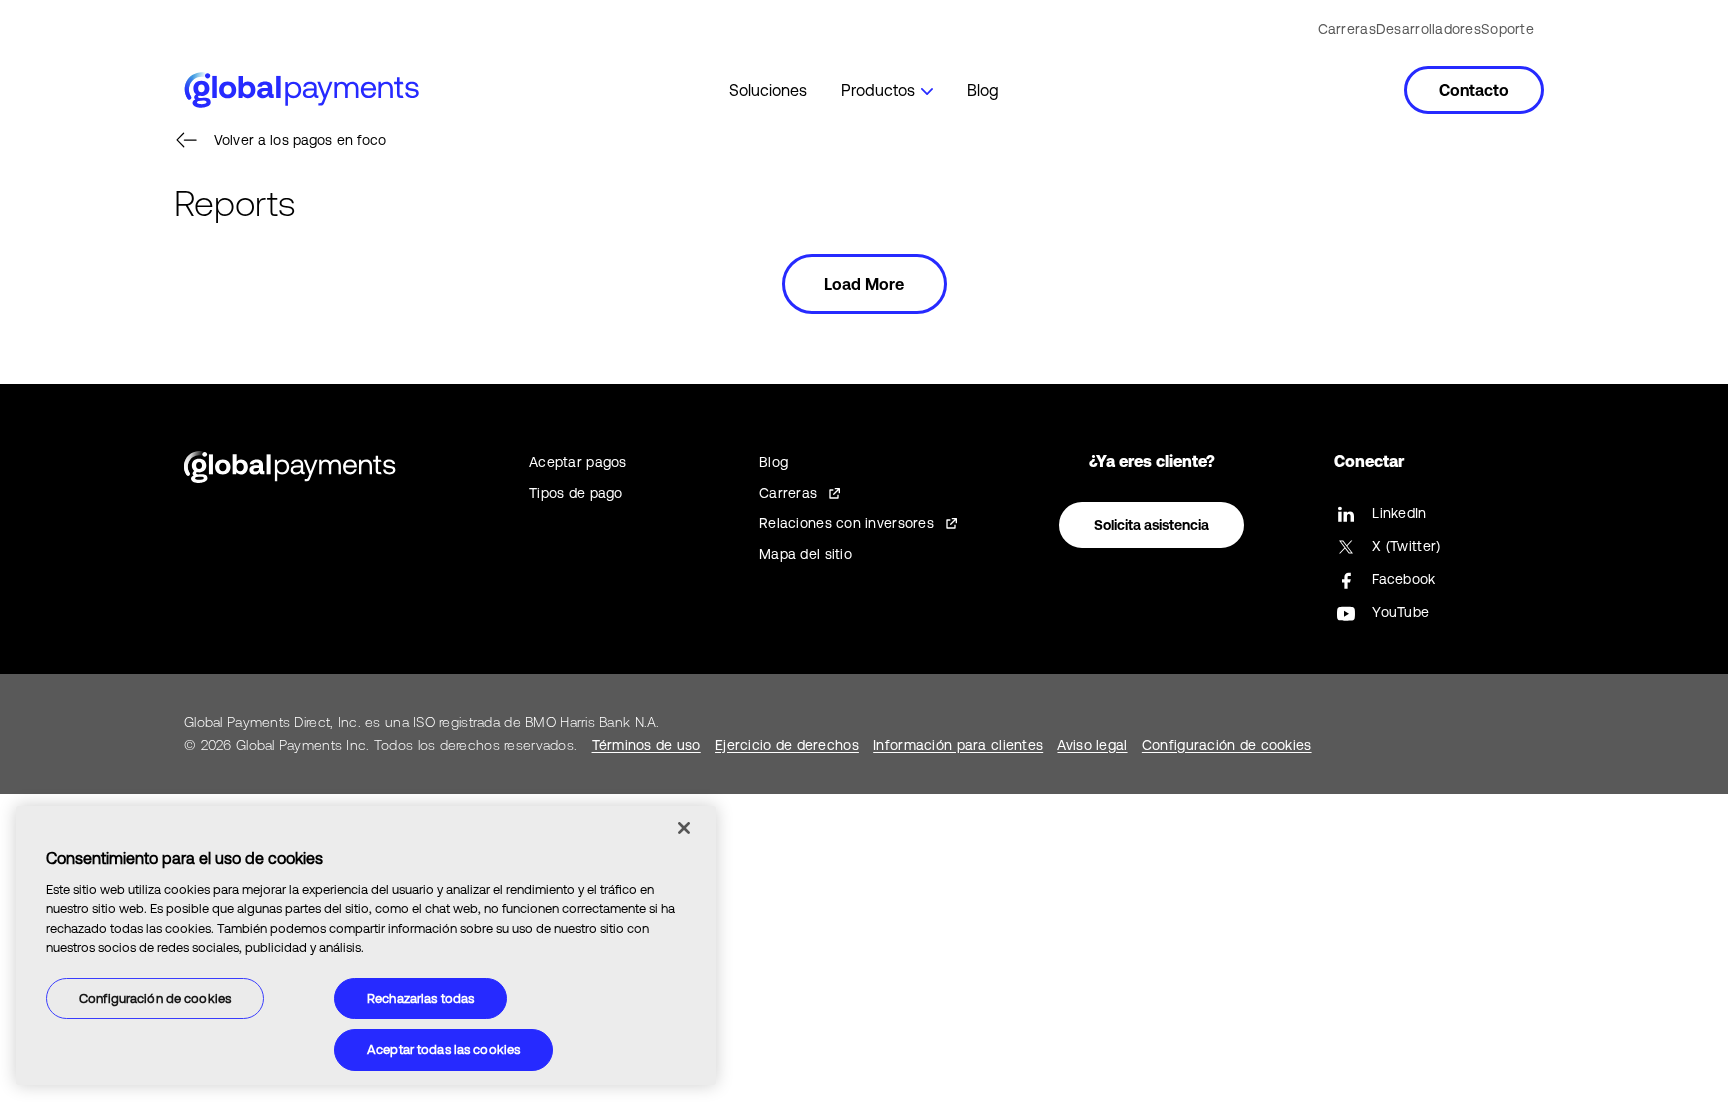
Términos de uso (646, 745)
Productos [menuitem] (878, 90)
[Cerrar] (684, 828)
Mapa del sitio (805, 554)
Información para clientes (958, 745)
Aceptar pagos (578, 462)
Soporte (1507, 29)
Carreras (1347, 29)
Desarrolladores (1428, 29)
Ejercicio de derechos (787, 745)
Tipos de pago (576, 493)
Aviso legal (1092, 745)
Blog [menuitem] (983, 90)
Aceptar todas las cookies (443, 1049)
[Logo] (301, 90)
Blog (773, 462)
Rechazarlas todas (420, 998)
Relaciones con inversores (846, 523)
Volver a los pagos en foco (300, 140)
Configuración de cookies (155, 998)
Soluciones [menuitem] (768, 90)
